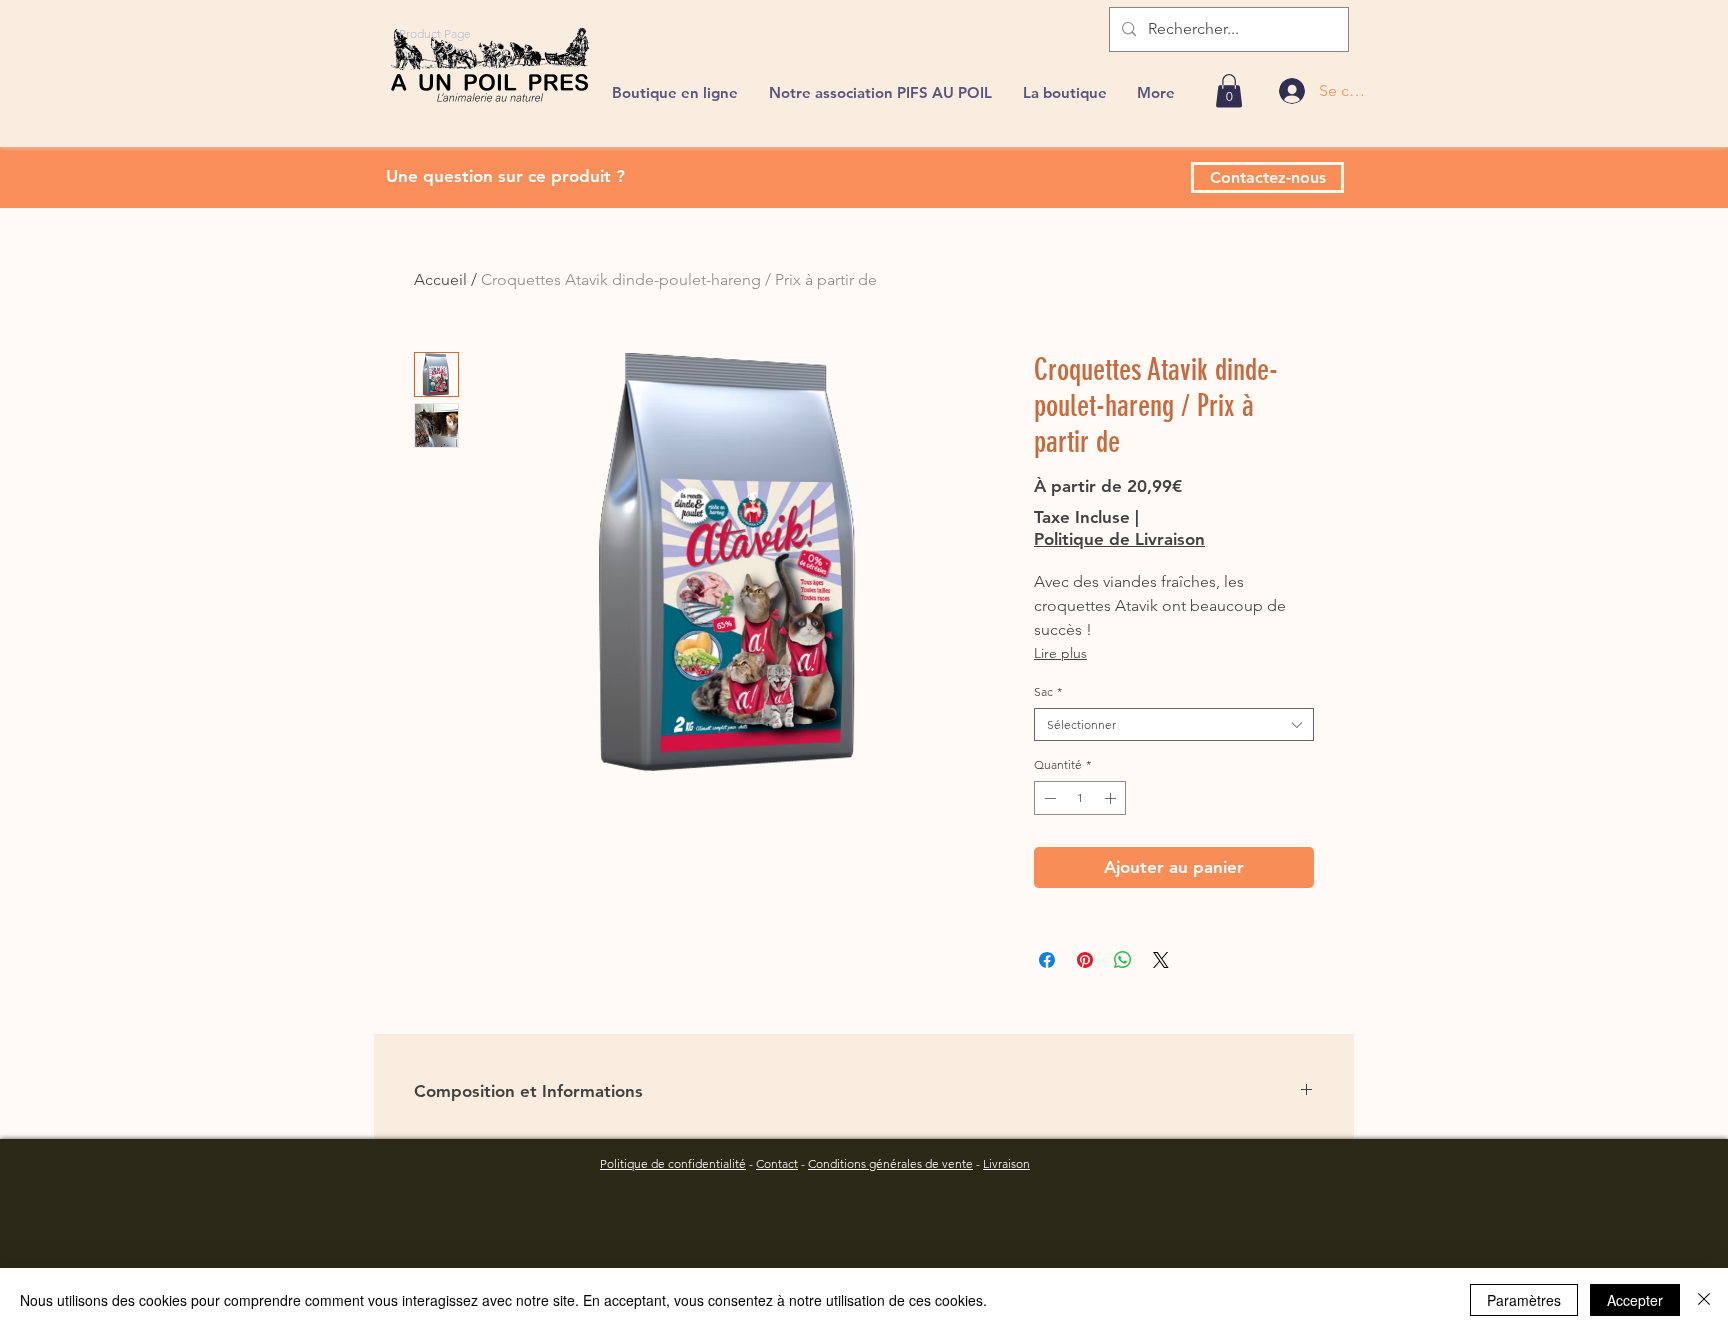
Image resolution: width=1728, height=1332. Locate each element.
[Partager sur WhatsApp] (1123, 960)
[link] (1229, 90)
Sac (1048, 691)
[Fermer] (1704, 1300)
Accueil (440, 279)
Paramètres (1524, 1300)
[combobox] (1174, 725)
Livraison (1006, 1163)
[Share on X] (1161, 960)
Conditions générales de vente (890, 1163)
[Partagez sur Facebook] (1047, 960)
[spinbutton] (1080, 798)
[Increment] (1112, 798)
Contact (777, 1163)
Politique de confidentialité (673, 1163)
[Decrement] (1048, 798)
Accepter (1635, 1300)
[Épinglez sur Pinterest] (1085, 960)
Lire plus (1060, 653)
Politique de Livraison (1119, 539)
